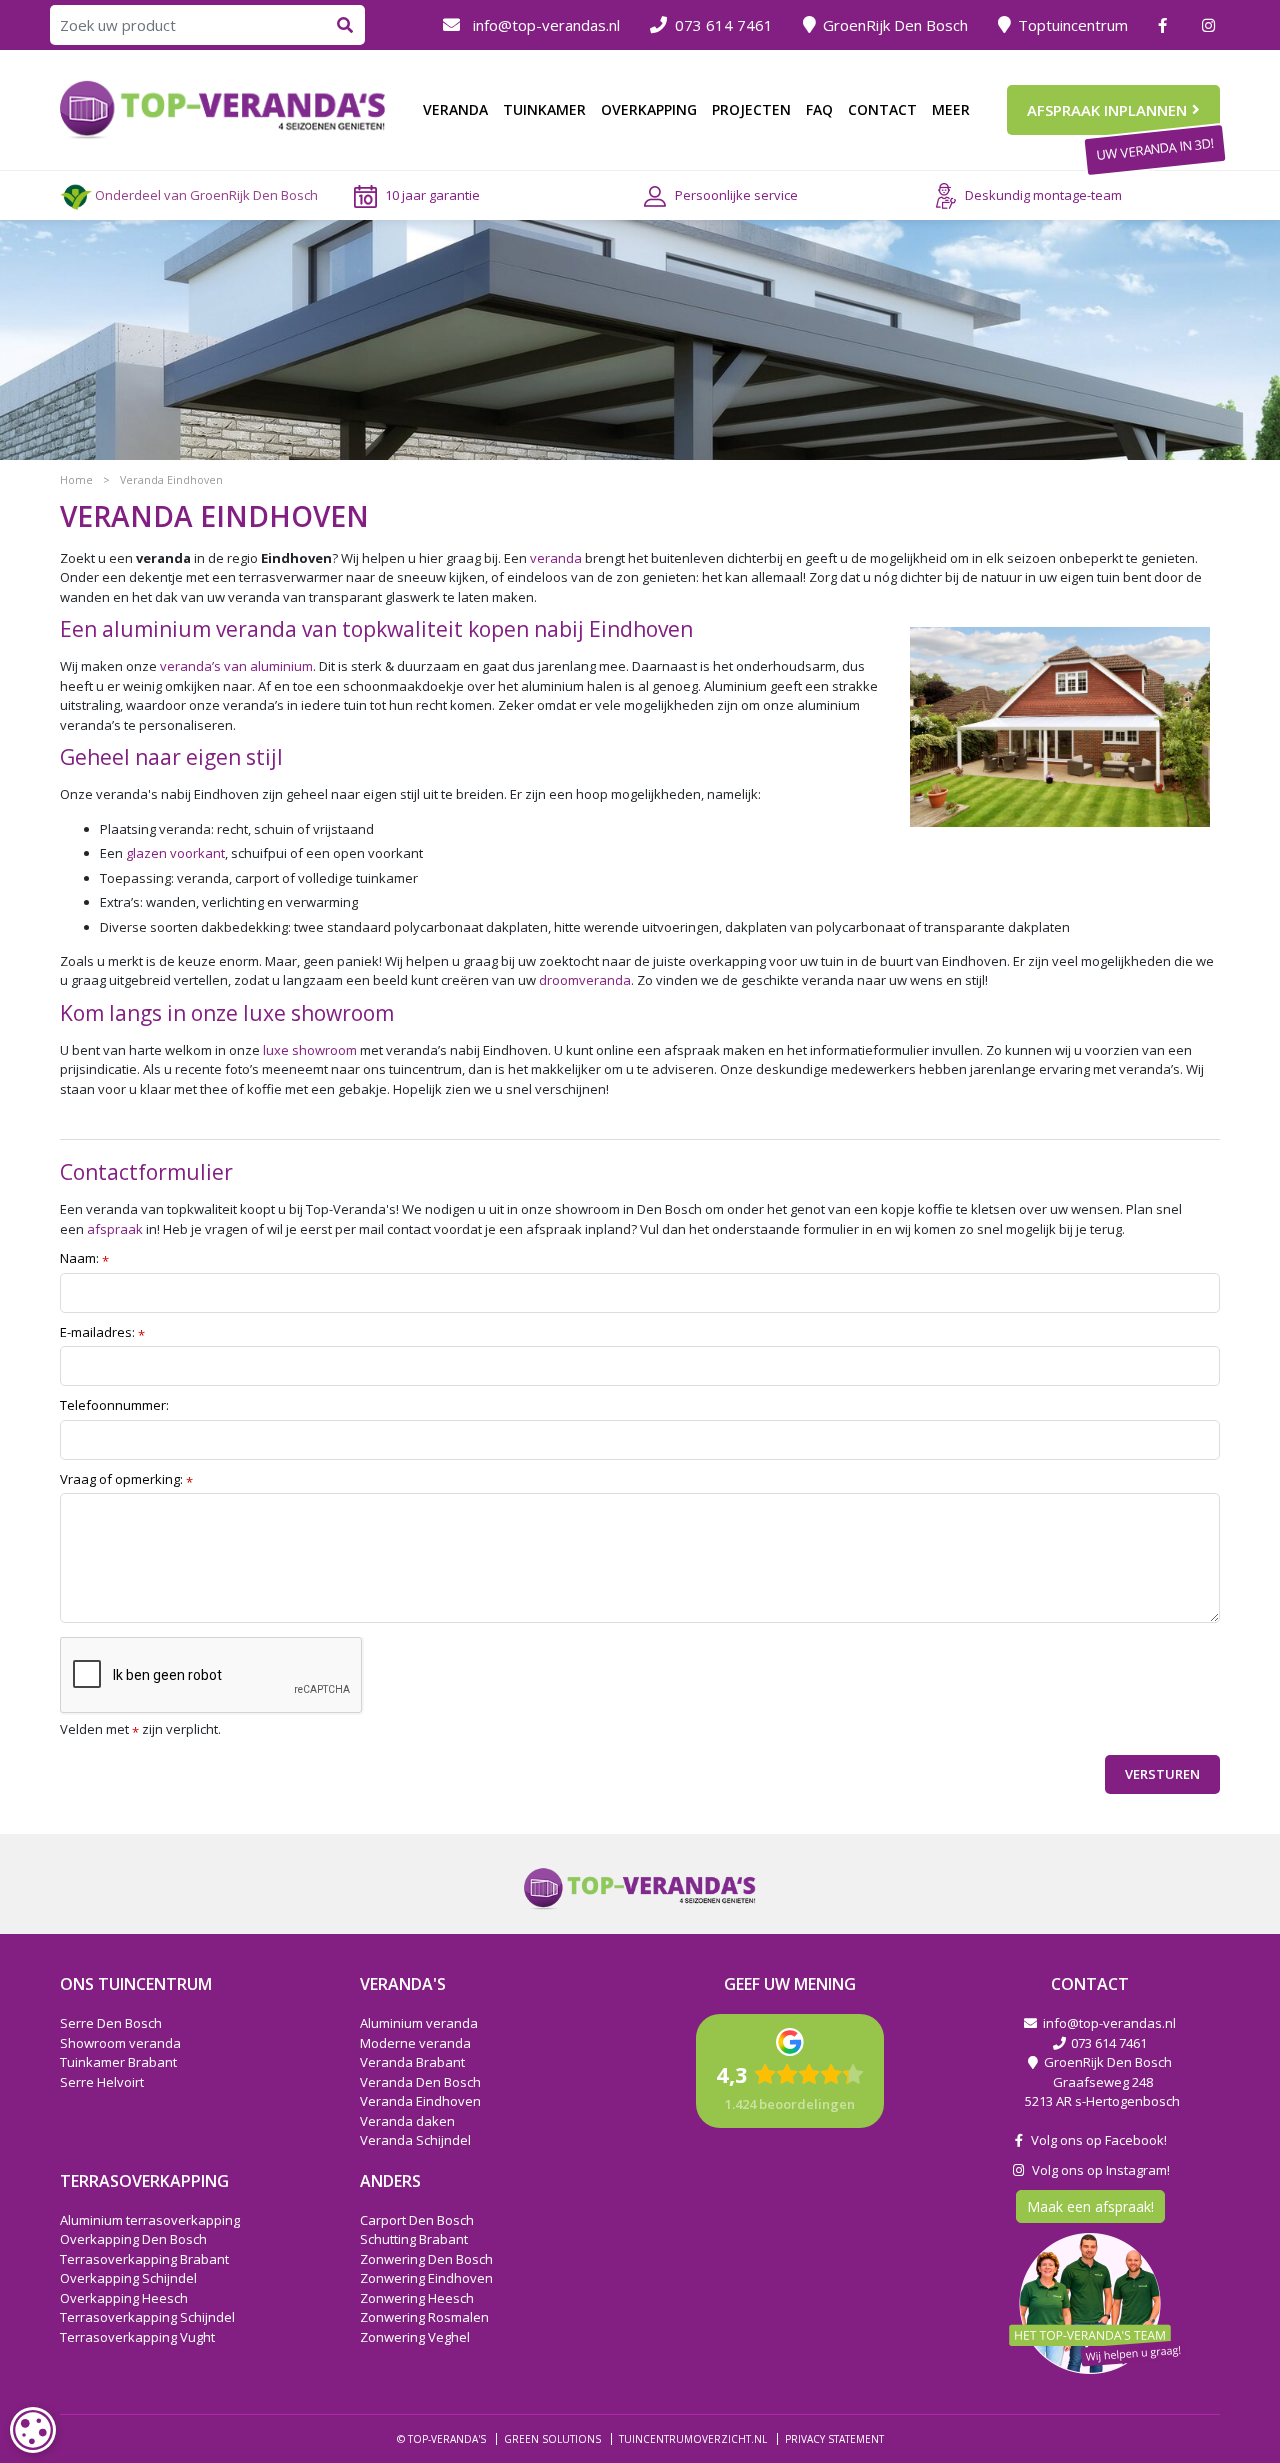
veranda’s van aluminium (236, 666)
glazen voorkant (175, 853)
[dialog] (33, 2430)
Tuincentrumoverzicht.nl (693, 2439)
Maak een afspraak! (1090, 2206)
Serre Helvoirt (102, 2082)
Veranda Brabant (412, 2062)
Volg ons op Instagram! (1098, 2170)
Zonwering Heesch (417, 2298)
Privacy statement (834, 2439)
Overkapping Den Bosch (133, 2239)
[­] (1165, 25)
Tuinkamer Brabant (118, 2062)
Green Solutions (552, 2439)
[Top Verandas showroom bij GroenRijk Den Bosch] (223, 108)
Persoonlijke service (736, 195)
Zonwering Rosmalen (424, 2317)
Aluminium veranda (419, 2023)
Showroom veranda (120, 2043)
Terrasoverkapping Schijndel (147, 2317)
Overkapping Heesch (124, 2298)
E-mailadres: (102, 1333)
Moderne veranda (415, 2043)
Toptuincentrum (1073, 25)
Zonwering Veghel (415, 2337)
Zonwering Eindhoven (426, 2278)
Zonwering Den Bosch (426, 2259)
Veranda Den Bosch (420, 2082)
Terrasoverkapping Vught (137, 2337)
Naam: (84, 1259)
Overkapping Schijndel (128, 2278)
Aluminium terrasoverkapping (150, 2220)
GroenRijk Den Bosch (895, 25)
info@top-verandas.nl (546, 25)
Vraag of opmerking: (126, 1480)
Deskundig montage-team (1043, 195)
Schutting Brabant (414, 2239)
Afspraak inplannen (1107, 110)
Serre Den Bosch (111, 2023)
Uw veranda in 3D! (1154, 149)
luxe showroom (310, 1050)
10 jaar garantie (432, 195)
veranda (556, 558)
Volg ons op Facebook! (1096, 2140)
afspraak (115, 1229)
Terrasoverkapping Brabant (144, 2259)
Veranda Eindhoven (420, 2101)
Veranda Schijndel (415, 2140)
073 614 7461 (724, 25)
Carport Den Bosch (417, 2220)
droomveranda (585, 980)
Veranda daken (407, 2121)
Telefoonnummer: (114, 1405)
